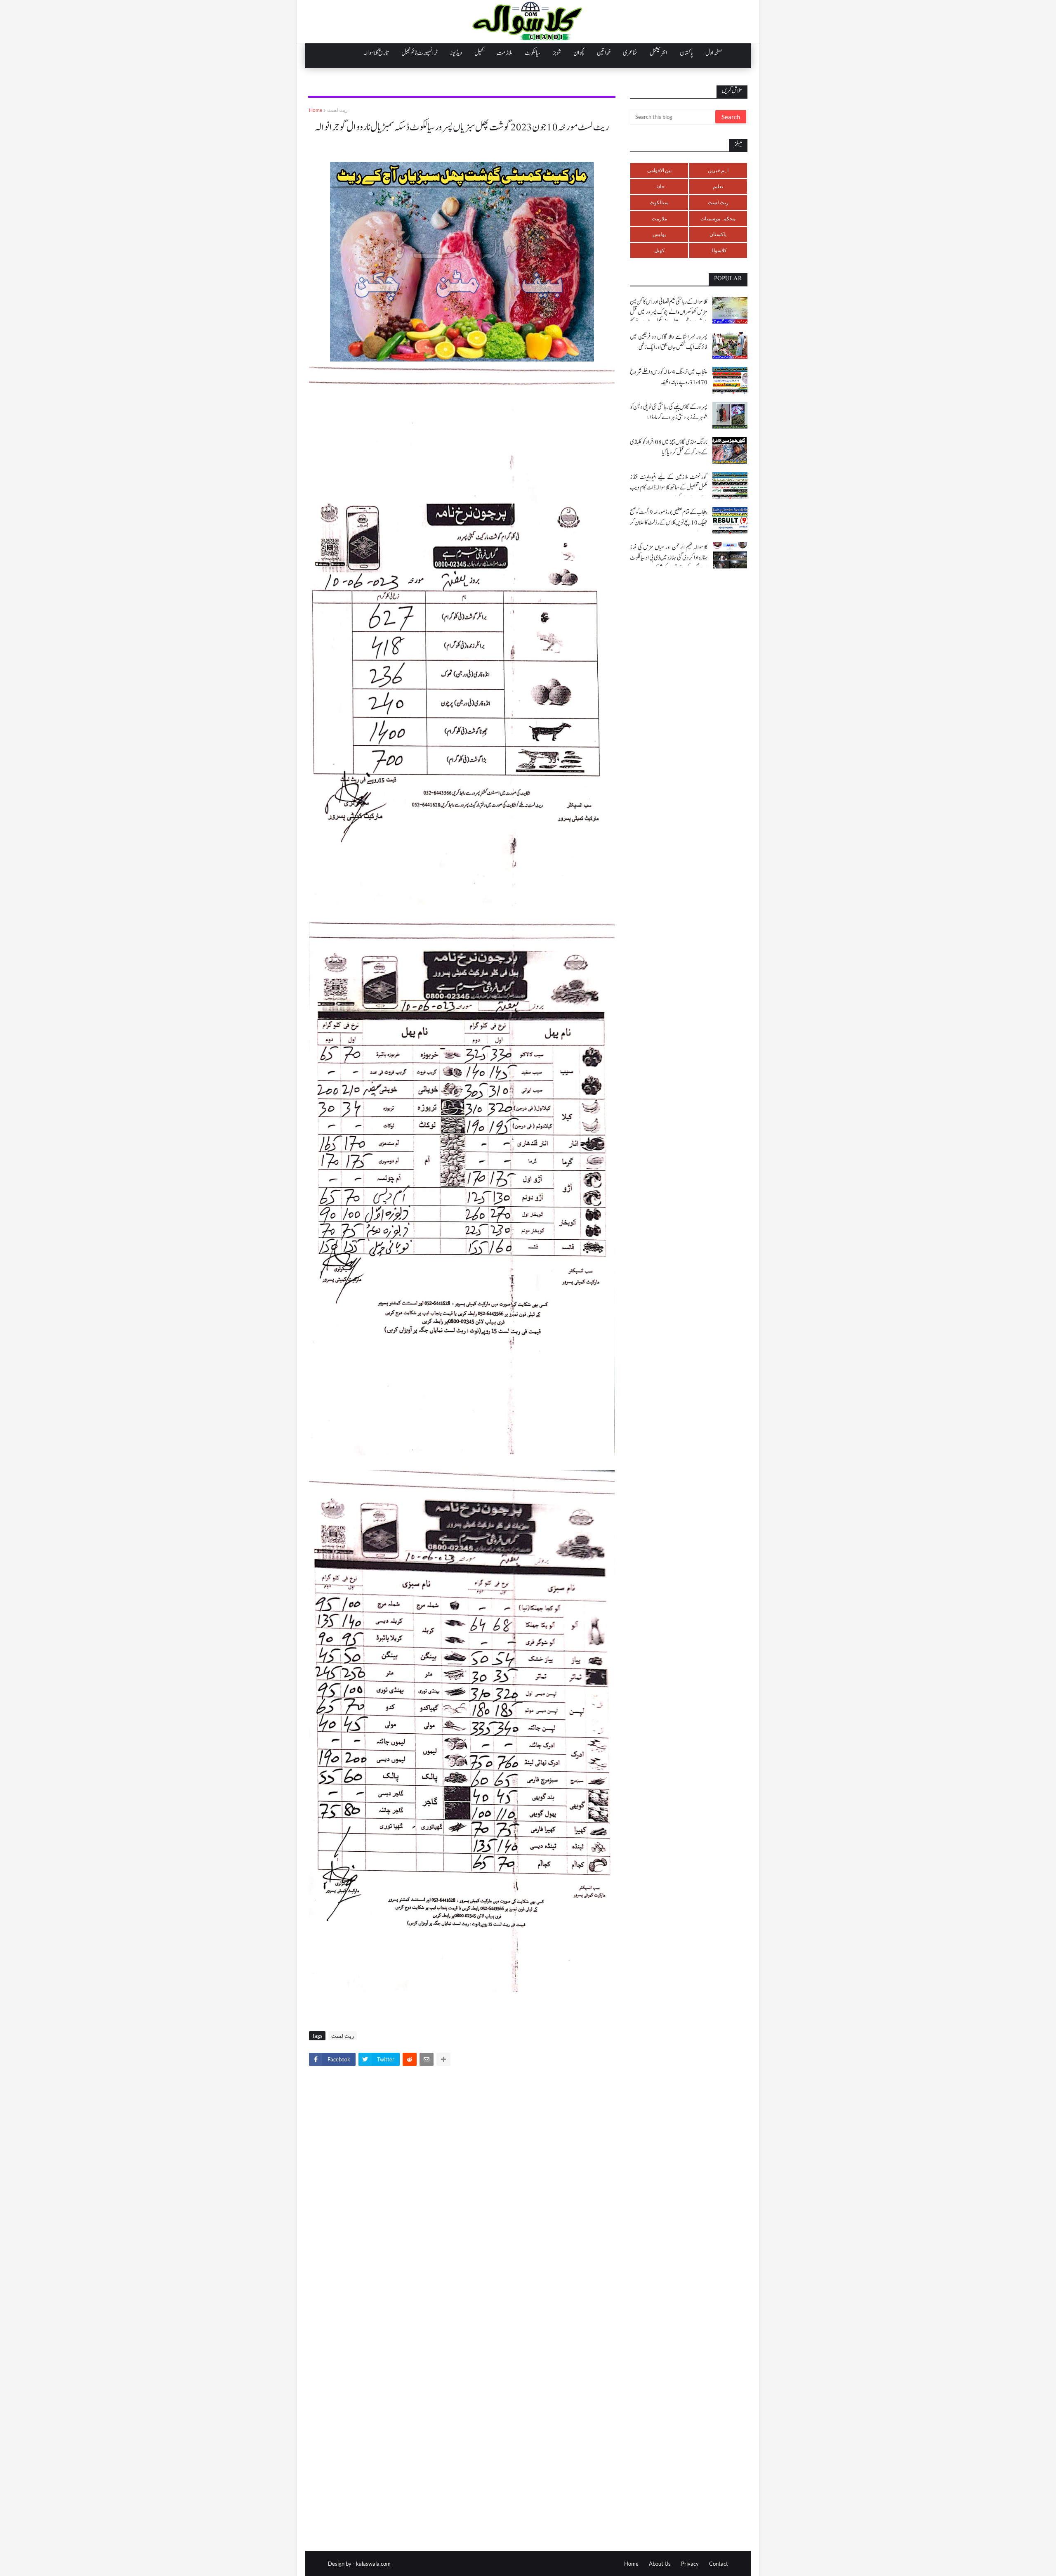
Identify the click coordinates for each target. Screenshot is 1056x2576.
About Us (660, 2564)
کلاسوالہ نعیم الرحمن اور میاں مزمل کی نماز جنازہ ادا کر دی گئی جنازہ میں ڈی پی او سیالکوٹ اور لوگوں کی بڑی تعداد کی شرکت (669, 558)
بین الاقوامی (659, 170)
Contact (719, 2564)
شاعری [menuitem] (630, 53)
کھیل (659, 250)
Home (316, 110)
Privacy (690, 2564)
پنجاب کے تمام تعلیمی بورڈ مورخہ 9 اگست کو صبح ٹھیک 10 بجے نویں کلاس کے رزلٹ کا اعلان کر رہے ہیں (669, 523)
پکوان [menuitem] (579, 53)
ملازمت (659, 219)
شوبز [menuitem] (557, 53)
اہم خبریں (718, 170)
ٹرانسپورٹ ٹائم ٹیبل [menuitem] (420, 53)
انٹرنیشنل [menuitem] (659, 53)
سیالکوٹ (659, 202)
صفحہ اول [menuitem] (714, 53)
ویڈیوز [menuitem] (456, 53)
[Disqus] (462, 2187)
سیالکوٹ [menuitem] (533, 53)
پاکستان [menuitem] (686, 53)
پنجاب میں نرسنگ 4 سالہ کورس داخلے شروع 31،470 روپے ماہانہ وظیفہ (669, 377)
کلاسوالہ (718, 250)
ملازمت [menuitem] (504, 53)
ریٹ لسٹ (337, 110)
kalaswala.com (373, 2564)
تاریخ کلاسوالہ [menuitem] (376, 53)
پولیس (659, 234)
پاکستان (718, 234)
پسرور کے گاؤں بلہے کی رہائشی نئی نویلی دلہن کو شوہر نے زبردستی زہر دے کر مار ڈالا (669, 412)
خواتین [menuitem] (604, 53)
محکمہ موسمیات (718, 219)
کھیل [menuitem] (479, 53)
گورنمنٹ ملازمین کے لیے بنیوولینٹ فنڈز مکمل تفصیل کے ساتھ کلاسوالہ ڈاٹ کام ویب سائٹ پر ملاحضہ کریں (669, 488)
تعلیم (718, 186)
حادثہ (659, 186)
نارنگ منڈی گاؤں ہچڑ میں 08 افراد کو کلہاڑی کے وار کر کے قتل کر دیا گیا (669, 447)
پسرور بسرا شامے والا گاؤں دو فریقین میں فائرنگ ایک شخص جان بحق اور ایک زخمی (669, 342)
